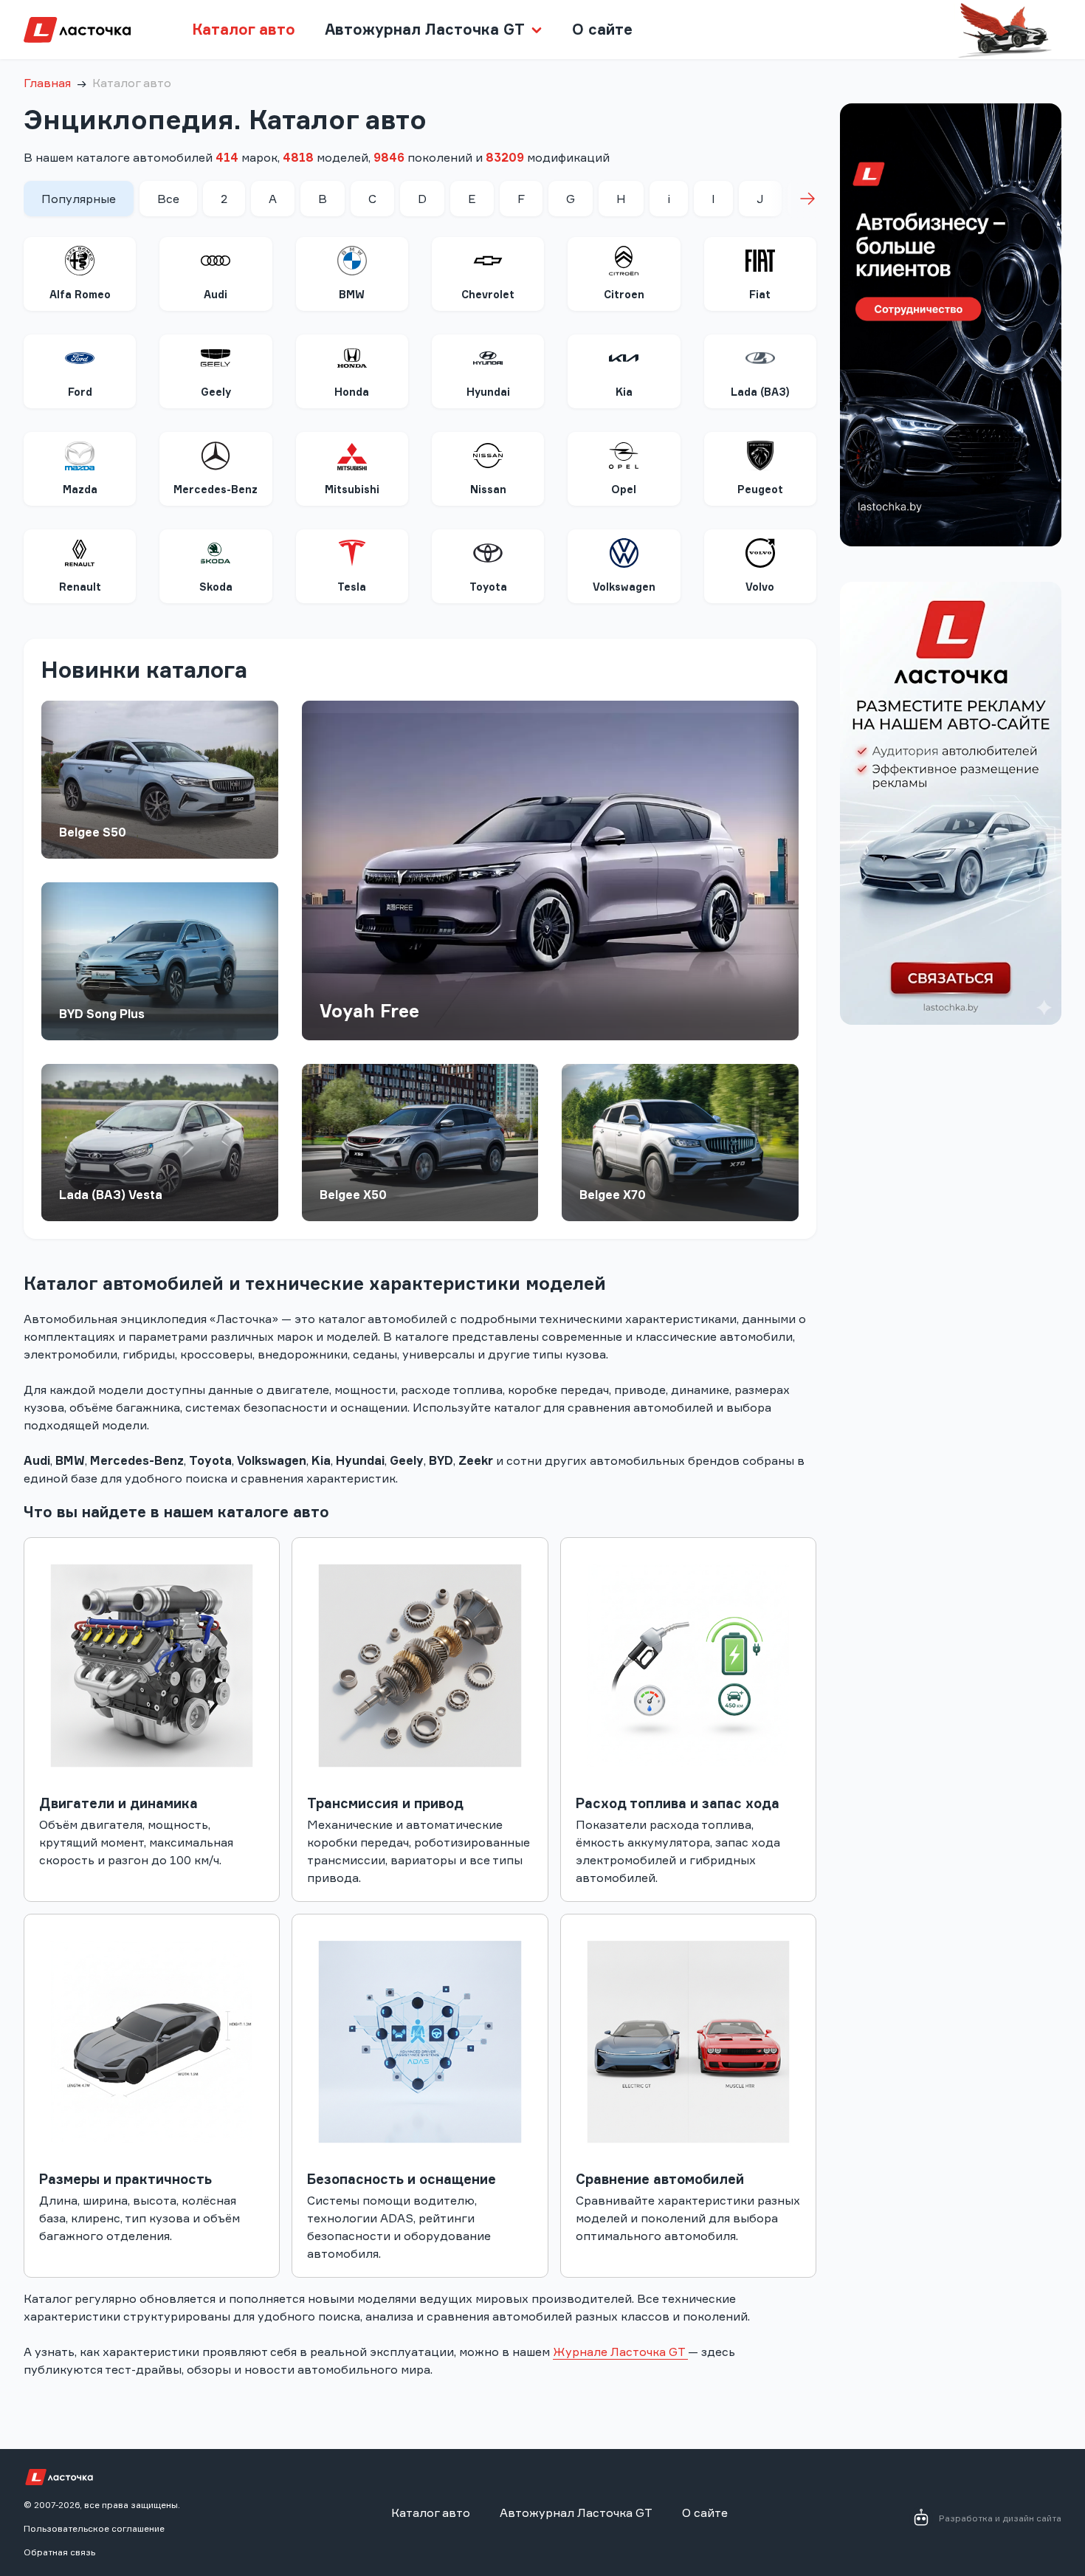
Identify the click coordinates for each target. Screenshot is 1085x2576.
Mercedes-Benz (216, 489)
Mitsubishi (352, 489)
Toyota (488, 587)
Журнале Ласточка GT (620, 2352)
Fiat (760, 294)
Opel (624, 489)
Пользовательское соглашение (94, 2528)
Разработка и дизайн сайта (1000, 2518)
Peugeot (760, 489)
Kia (624, 392)
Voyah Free (369, 1011)
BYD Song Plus (102, 1014)
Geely (216, 392)
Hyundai (488, 392)
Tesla (352, 587)
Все (168, 199)
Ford (80, 392)
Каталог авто (244, 29)
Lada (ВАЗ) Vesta (111, 1195)
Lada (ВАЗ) (760, 392)
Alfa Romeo (80, 294)
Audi (216, 294)
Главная (47, 83)
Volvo (760, 587)
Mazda (80, 489)
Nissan (488, 489)
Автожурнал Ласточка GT (576, 2513)
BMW (352, 294)
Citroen (624, 294)
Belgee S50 (93, 832)
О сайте (602, 29)
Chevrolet (488, 294)
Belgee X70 (613, 1195)
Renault (80, 587)
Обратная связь (59, 2552)
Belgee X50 (353, 1195)
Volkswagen (624, 587)
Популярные (79, 199)
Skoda (216, 587)
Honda (352, 392)
